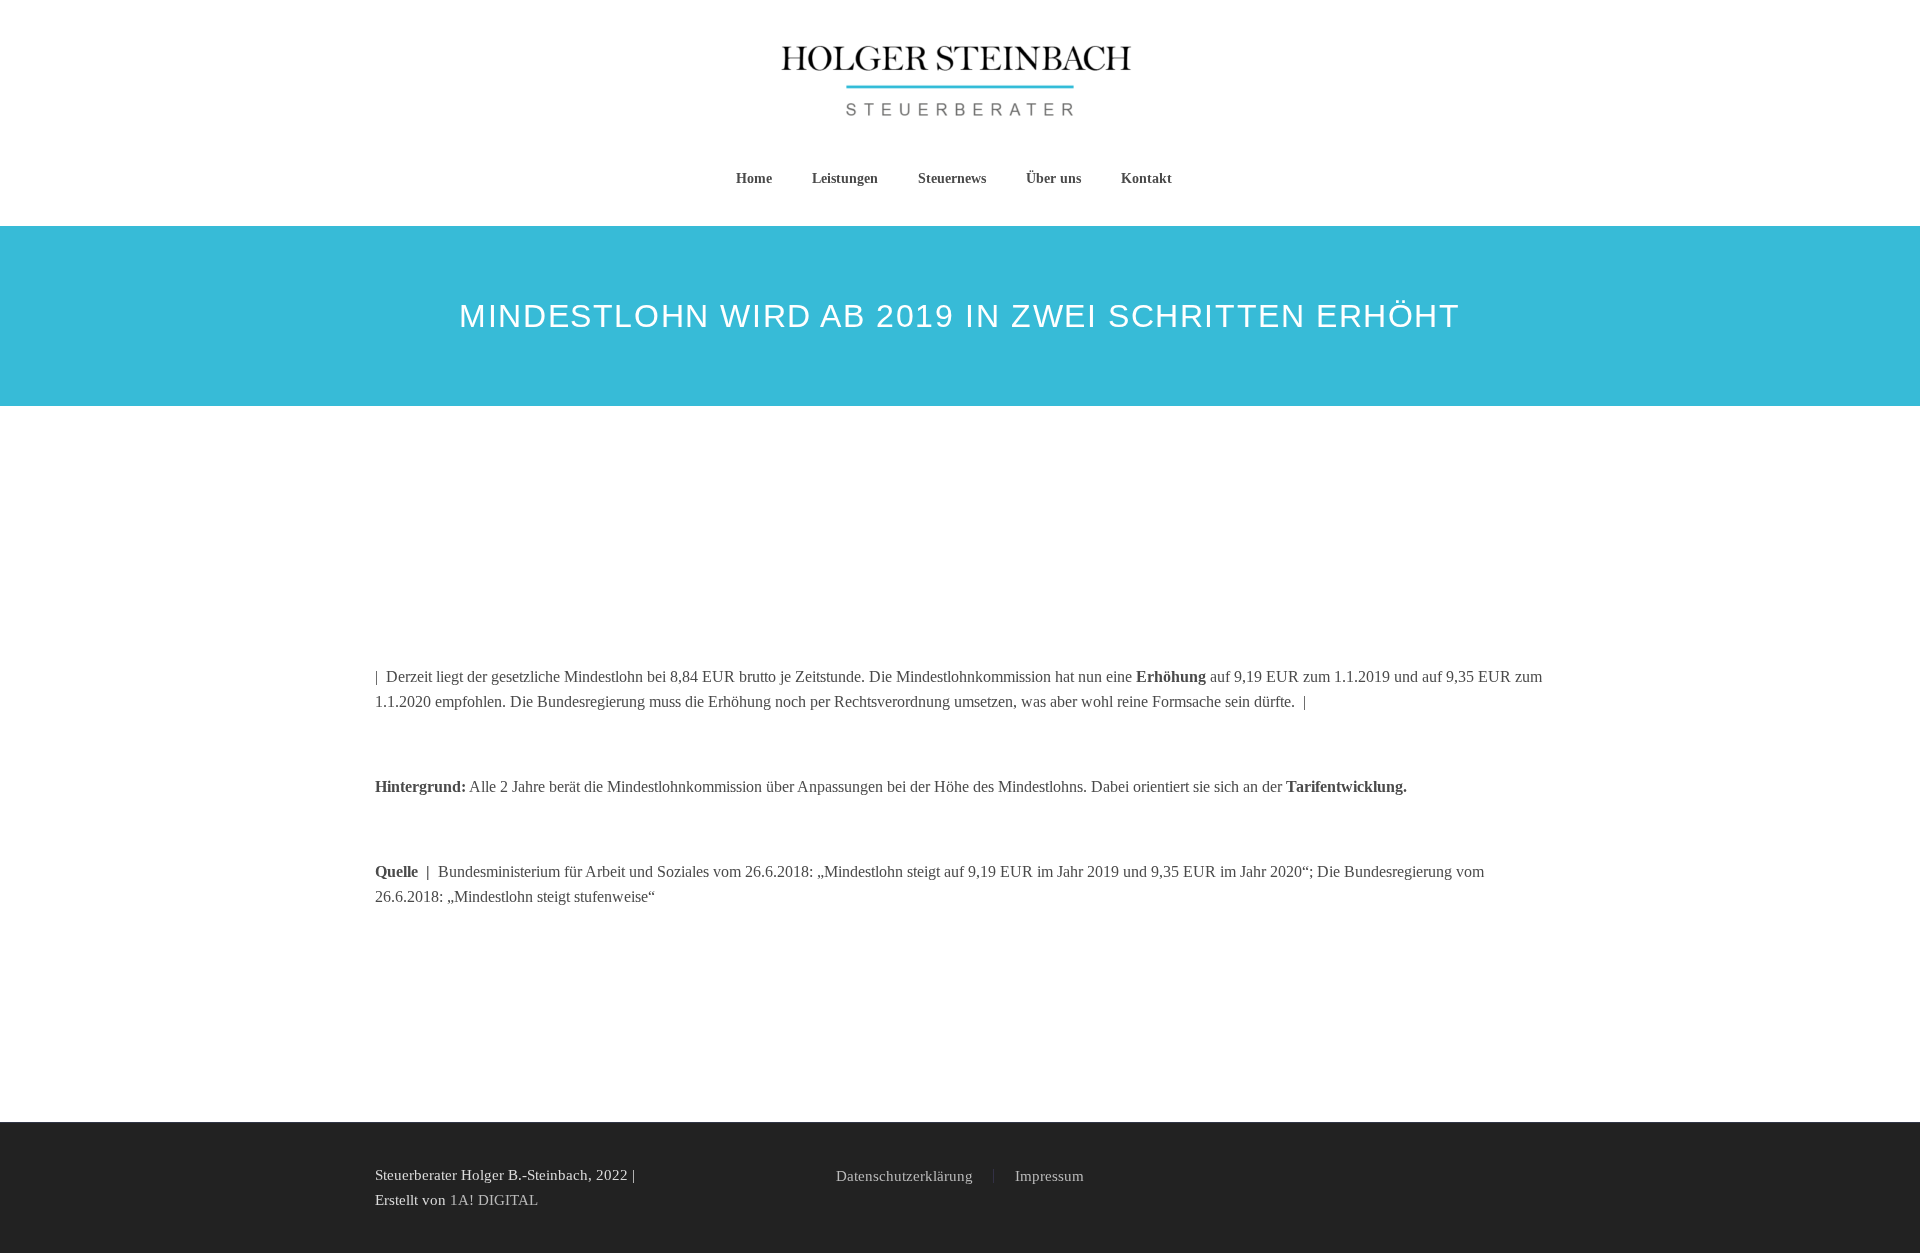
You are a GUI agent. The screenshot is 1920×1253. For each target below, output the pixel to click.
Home (754, 178)
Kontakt (1146, 178)
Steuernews (952, 178)
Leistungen (845, 178)
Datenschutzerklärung (904, 1176)
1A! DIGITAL (494, 1200)
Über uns (1053, 178)
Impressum (1049, 1176)
